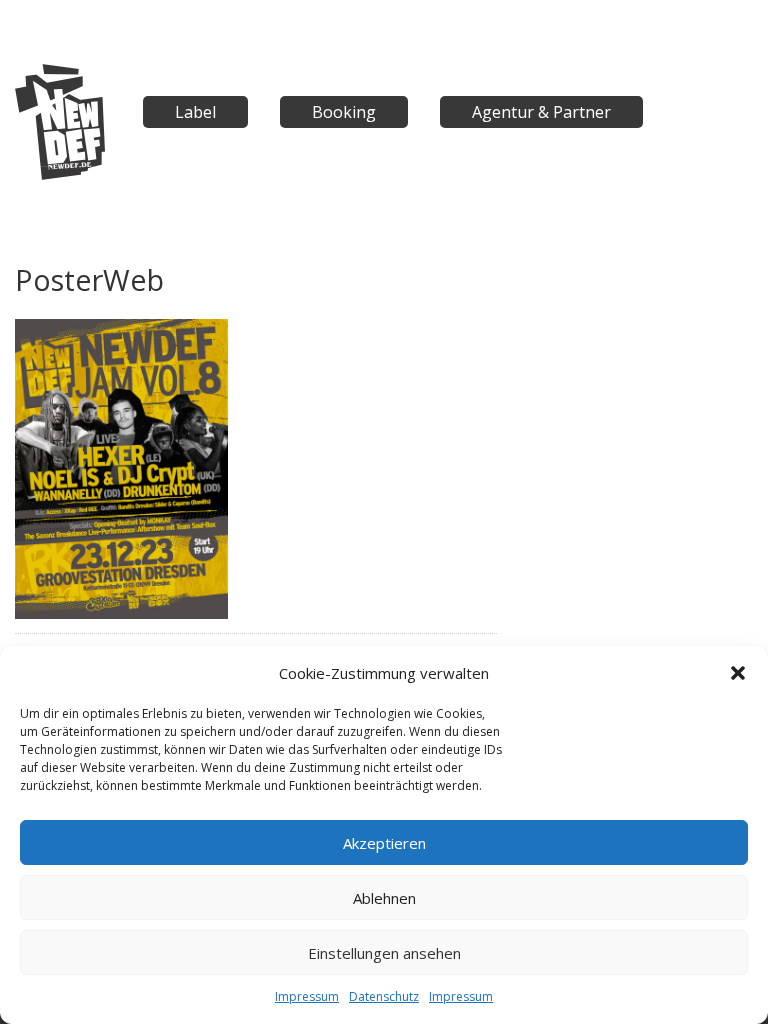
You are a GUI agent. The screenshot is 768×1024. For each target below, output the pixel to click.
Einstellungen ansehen (384, 953)
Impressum (307, 996)
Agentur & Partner (541, 112)
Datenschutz (384, 996)
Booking (344, 112)
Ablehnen (384, 898)
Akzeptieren (384, 843)
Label (195, 112)
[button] (738, 673)
